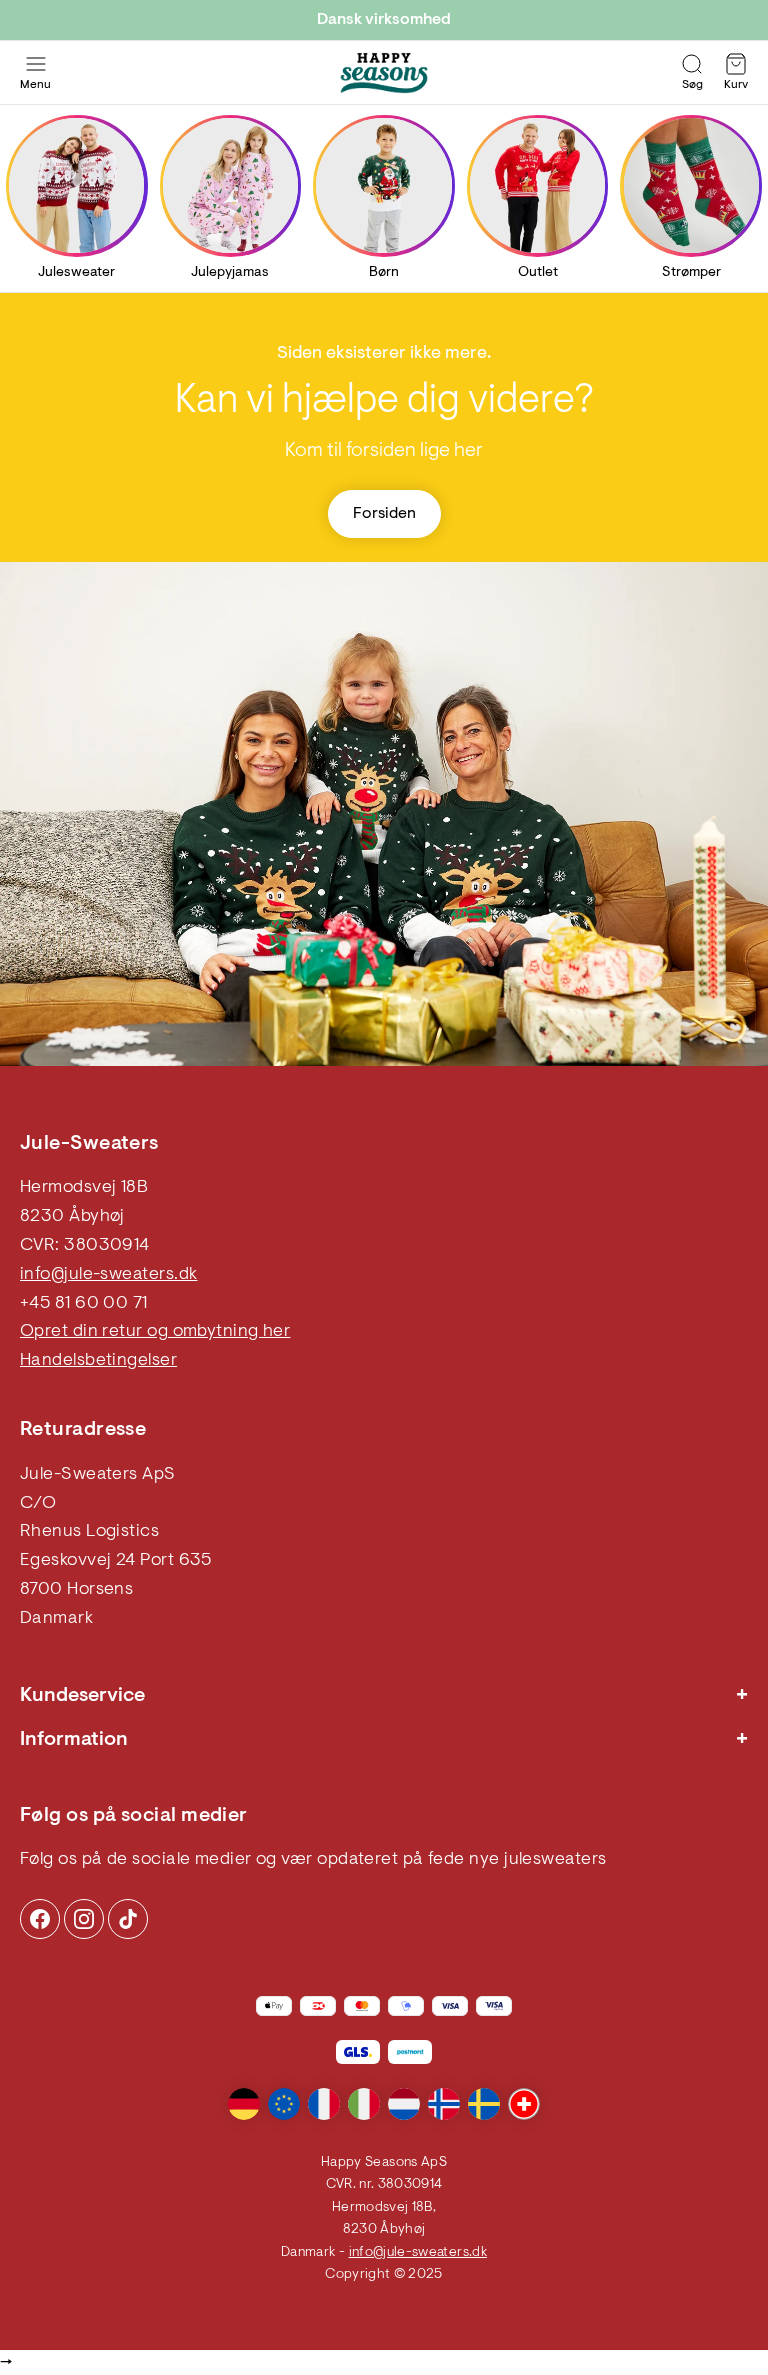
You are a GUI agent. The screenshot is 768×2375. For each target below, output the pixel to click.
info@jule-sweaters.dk (108, 1275)
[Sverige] (484, 2104)
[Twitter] (128, 1919)
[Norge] (444, 2104)
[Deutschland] (244, 2104)
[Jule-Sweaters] (384, 73)
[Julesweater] (76, 185)
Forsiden (384, 514)
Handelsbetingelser (98, 1361)
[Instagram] (40, 1919)
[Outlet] (537, 185)
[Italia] (364, 2104)
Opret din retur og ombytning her (155, 1332)
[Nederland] (404, 2104)
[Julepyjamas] (230, 185)
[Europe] (284, 2104)
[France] (324, 2104)
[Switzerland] (524, 2104)
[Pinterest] (84, 1919)
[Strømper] (691, 185)
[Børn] (383, 185)
